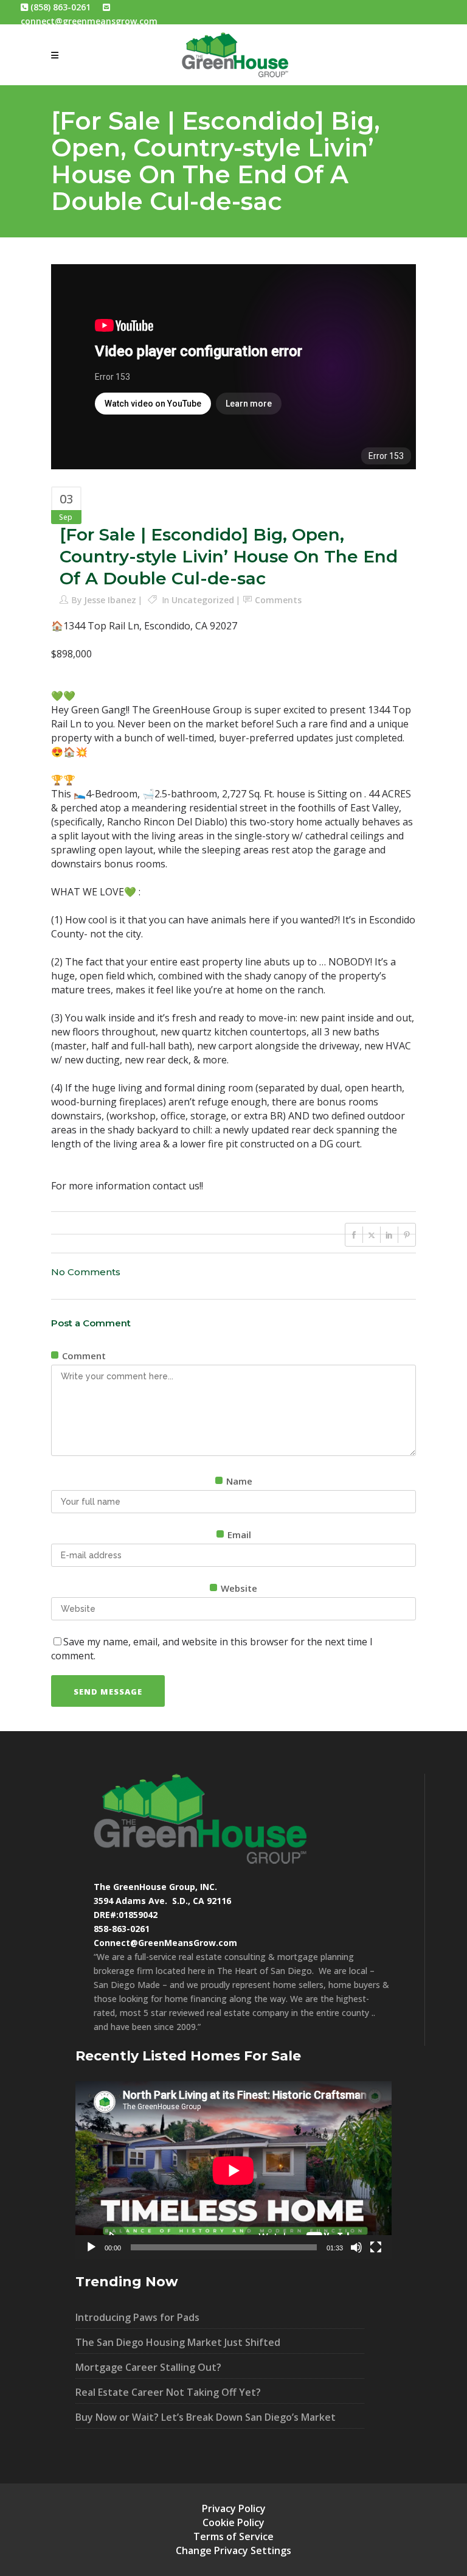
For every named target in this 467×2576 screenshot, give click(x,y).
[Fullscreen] (376, 2247)
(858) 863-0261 (59, 7)
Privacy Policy (234, 2508)
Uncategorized (203, 600)
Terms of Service (233, 2536)
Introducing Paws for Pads (137, 2317)
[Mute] (356, 2247)
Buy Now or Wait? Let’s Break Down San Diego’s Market (206, 2417)
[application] (233, 2170)
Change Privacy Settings (233, 2550)
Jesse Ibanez (110, 600)
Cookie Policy (233, 2522)
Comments (278, 600)
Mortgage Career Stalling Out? (148, 2367)
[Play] (91, 2247)
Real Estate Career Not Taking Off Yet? (168, 2392)
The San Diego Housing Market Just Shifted (178, 2342)
